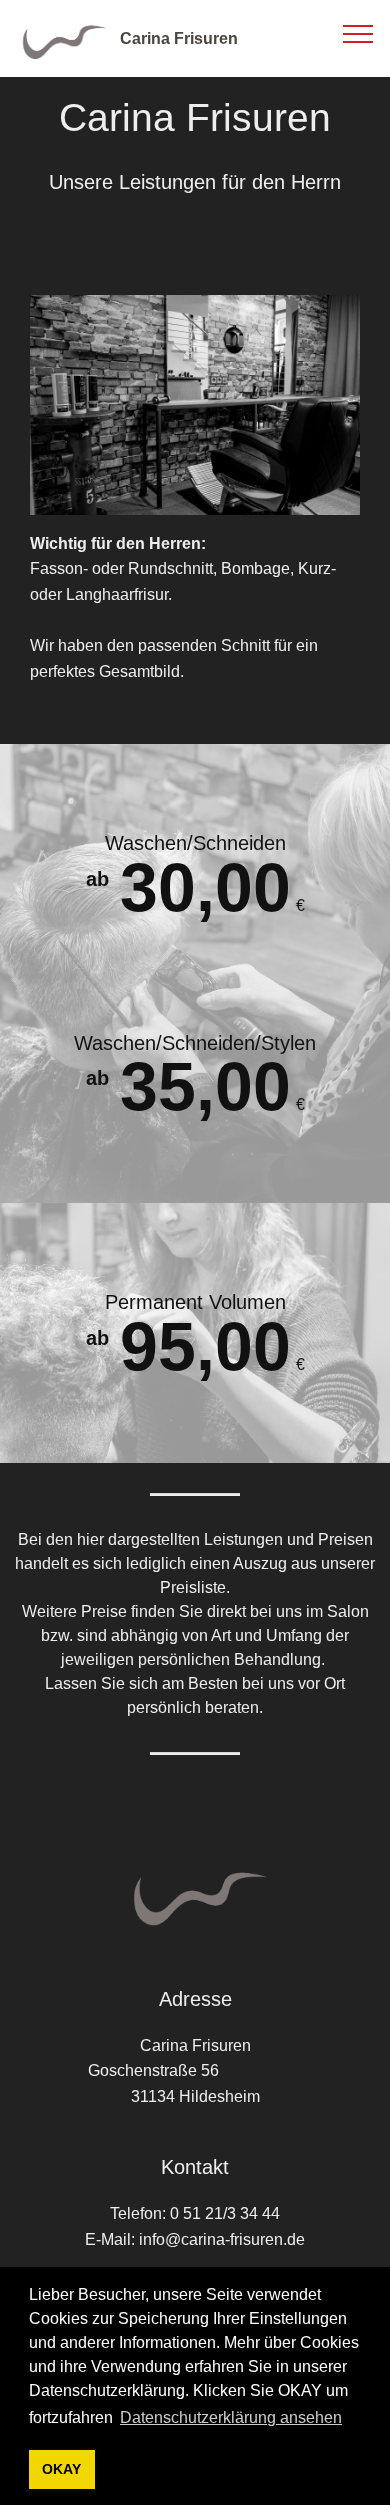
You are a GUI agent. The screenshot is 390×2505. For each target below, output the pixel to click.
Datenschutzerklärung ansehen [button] (231, 2417)
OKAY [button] (61, 2469)
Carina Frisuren (179, 38)
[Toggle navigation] (358, 33)
